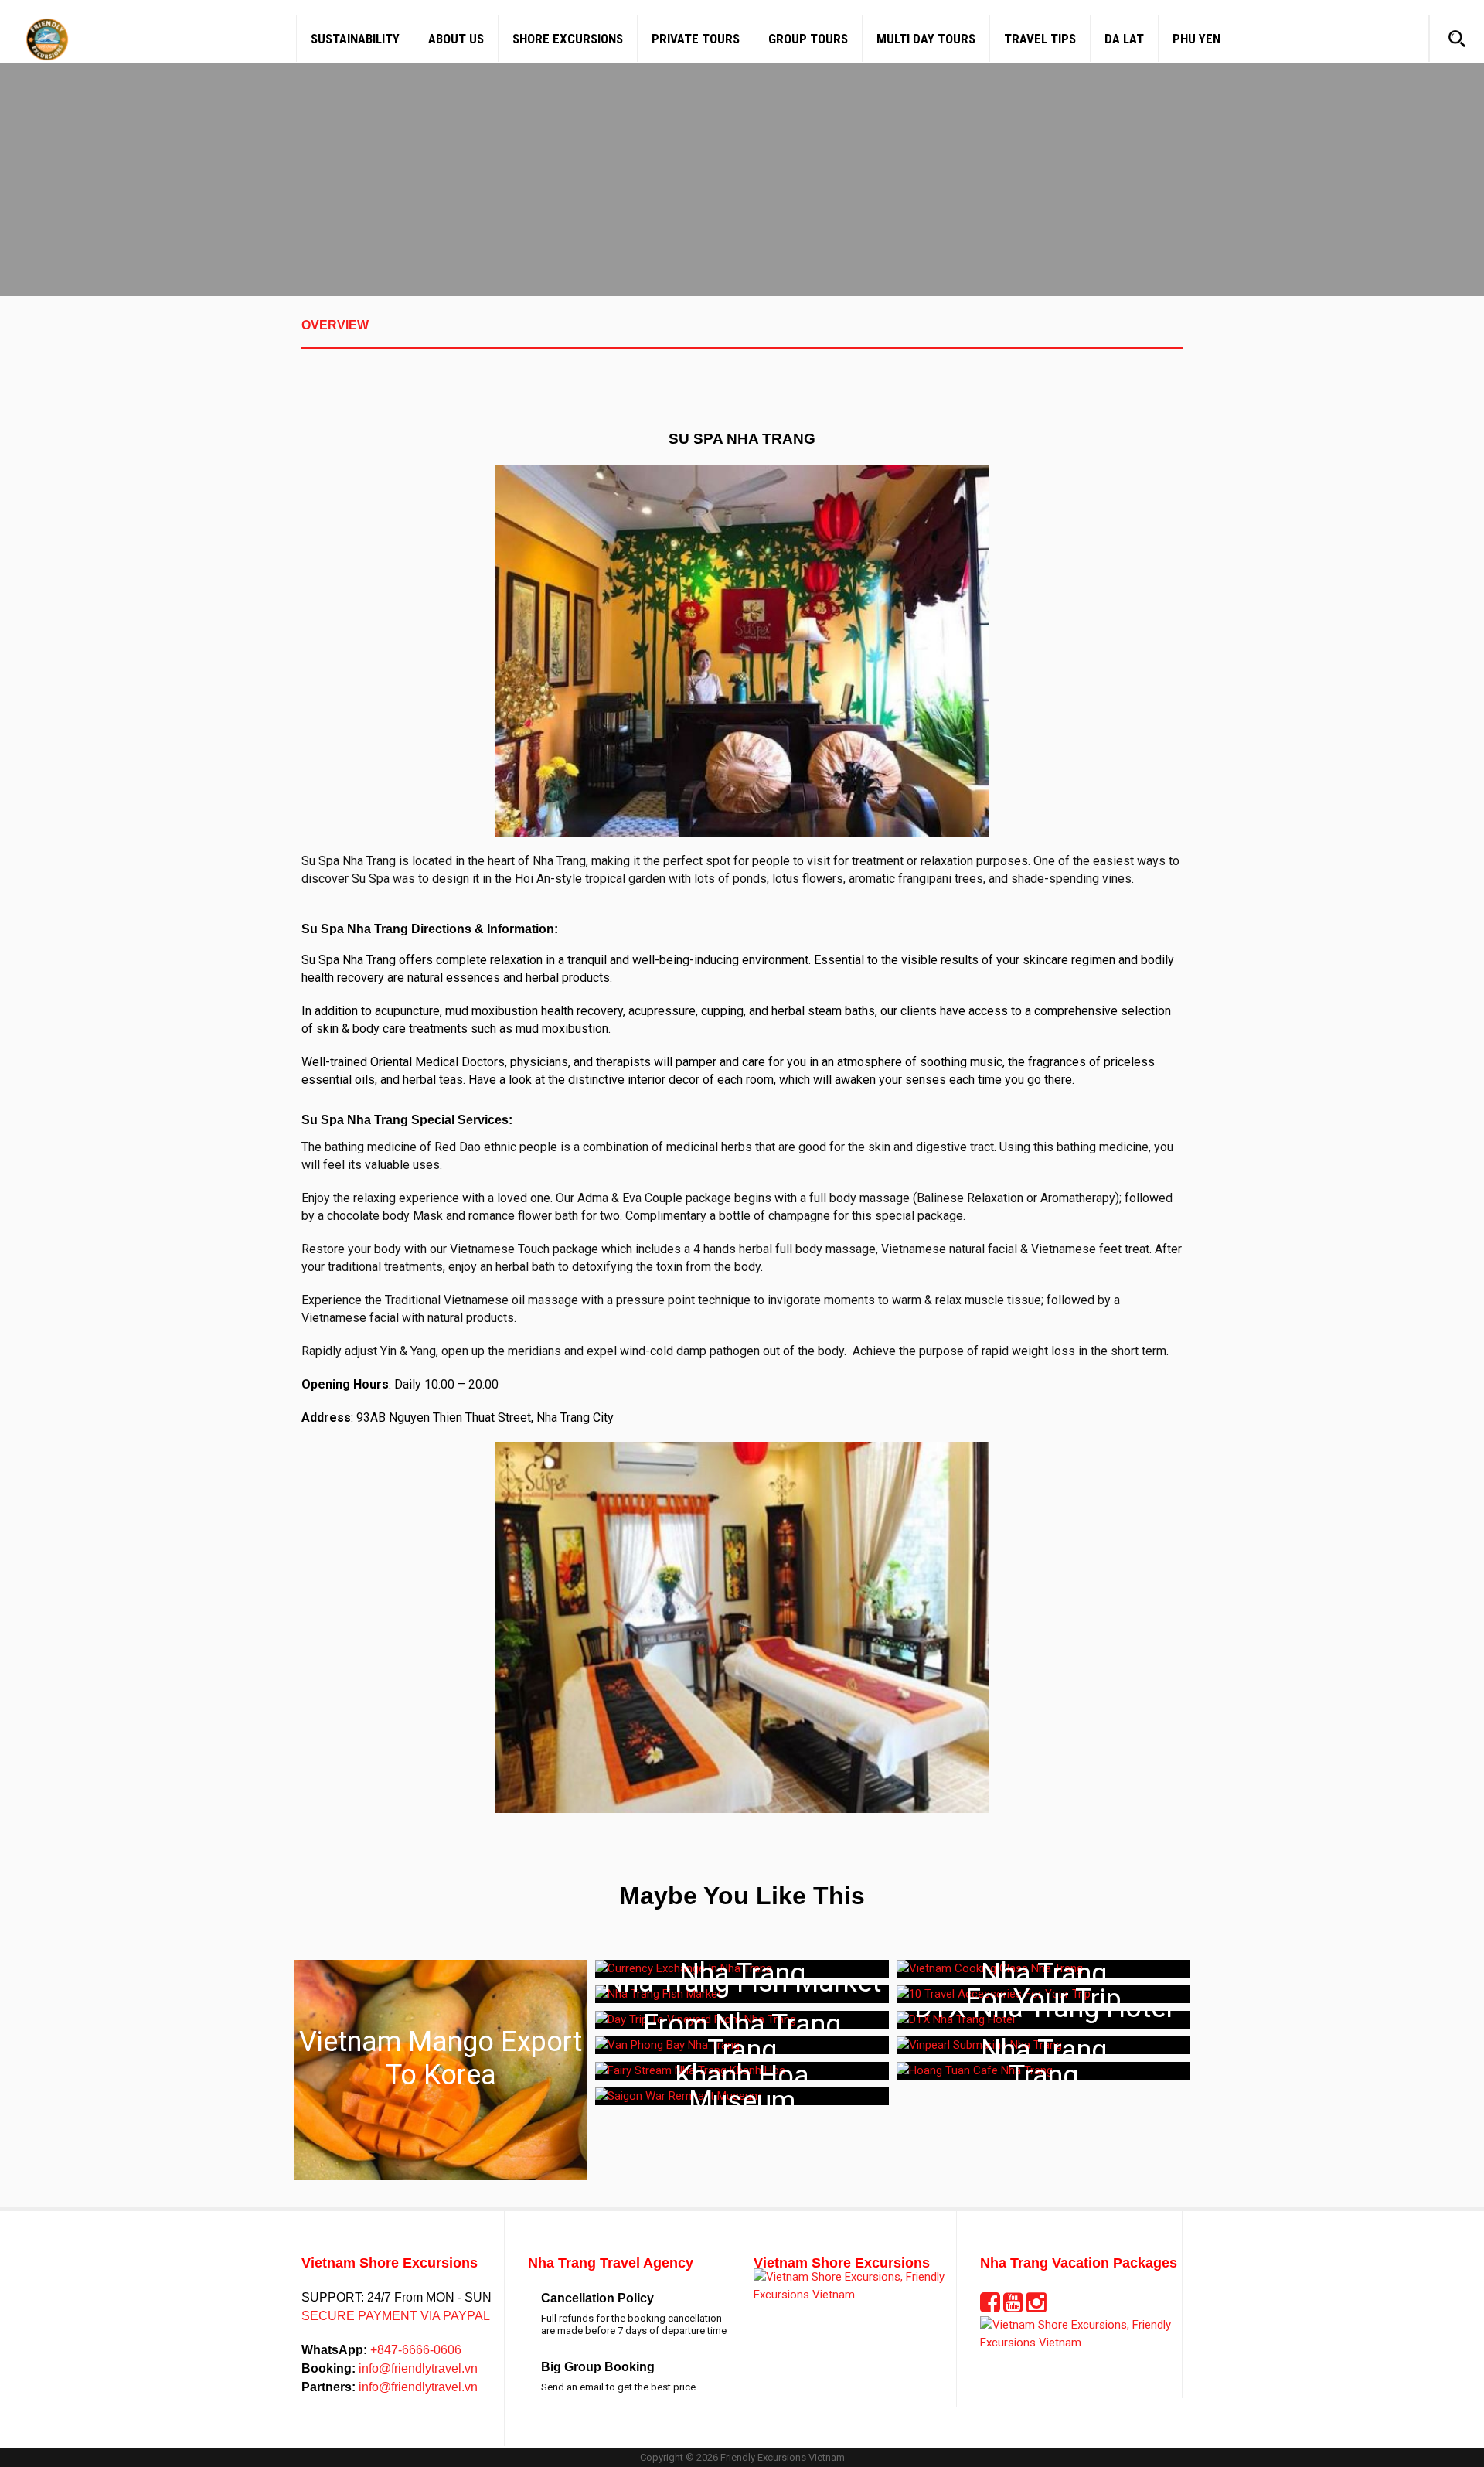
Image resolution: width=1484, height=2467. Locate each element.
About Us (456, 39)
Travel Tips (1040, 39)
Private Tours (696, 39)
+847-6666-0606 (414, 2350)
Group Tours (808, 39)
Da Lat (1124, 39)
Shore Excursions (568, 39)
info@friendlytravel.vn (417, 2368)
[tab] (742, 334)
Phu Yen (1196, 39)
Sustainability (355, 39)
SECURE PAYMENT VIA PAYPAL (396, 2316)
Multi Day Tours (926, 39)
